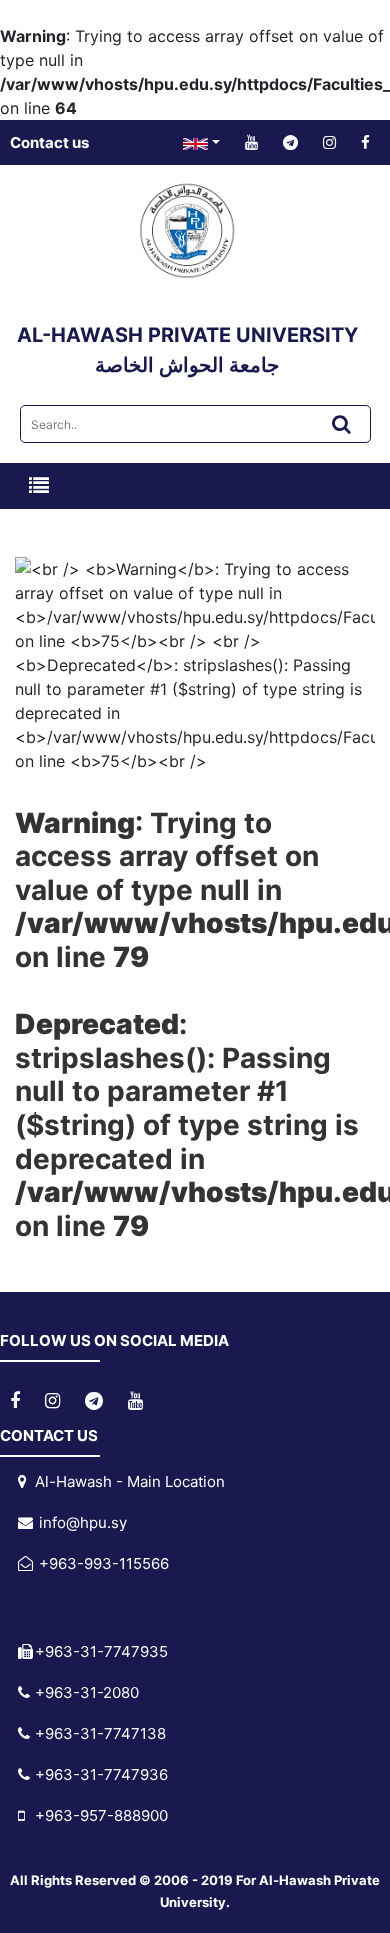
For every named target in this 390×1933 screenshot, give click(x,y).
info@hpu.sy (79, 1522)
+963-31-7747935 (99, 1651)
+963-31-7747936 (99, 1774)
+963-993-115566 (100, 1563)
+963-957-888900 (99, 1815)
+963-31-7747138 (98, 1733)
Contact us (49, 142)
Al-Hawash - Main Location (128, 1481)
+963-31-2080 (85, 1692)
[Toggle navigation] (39, 486)
